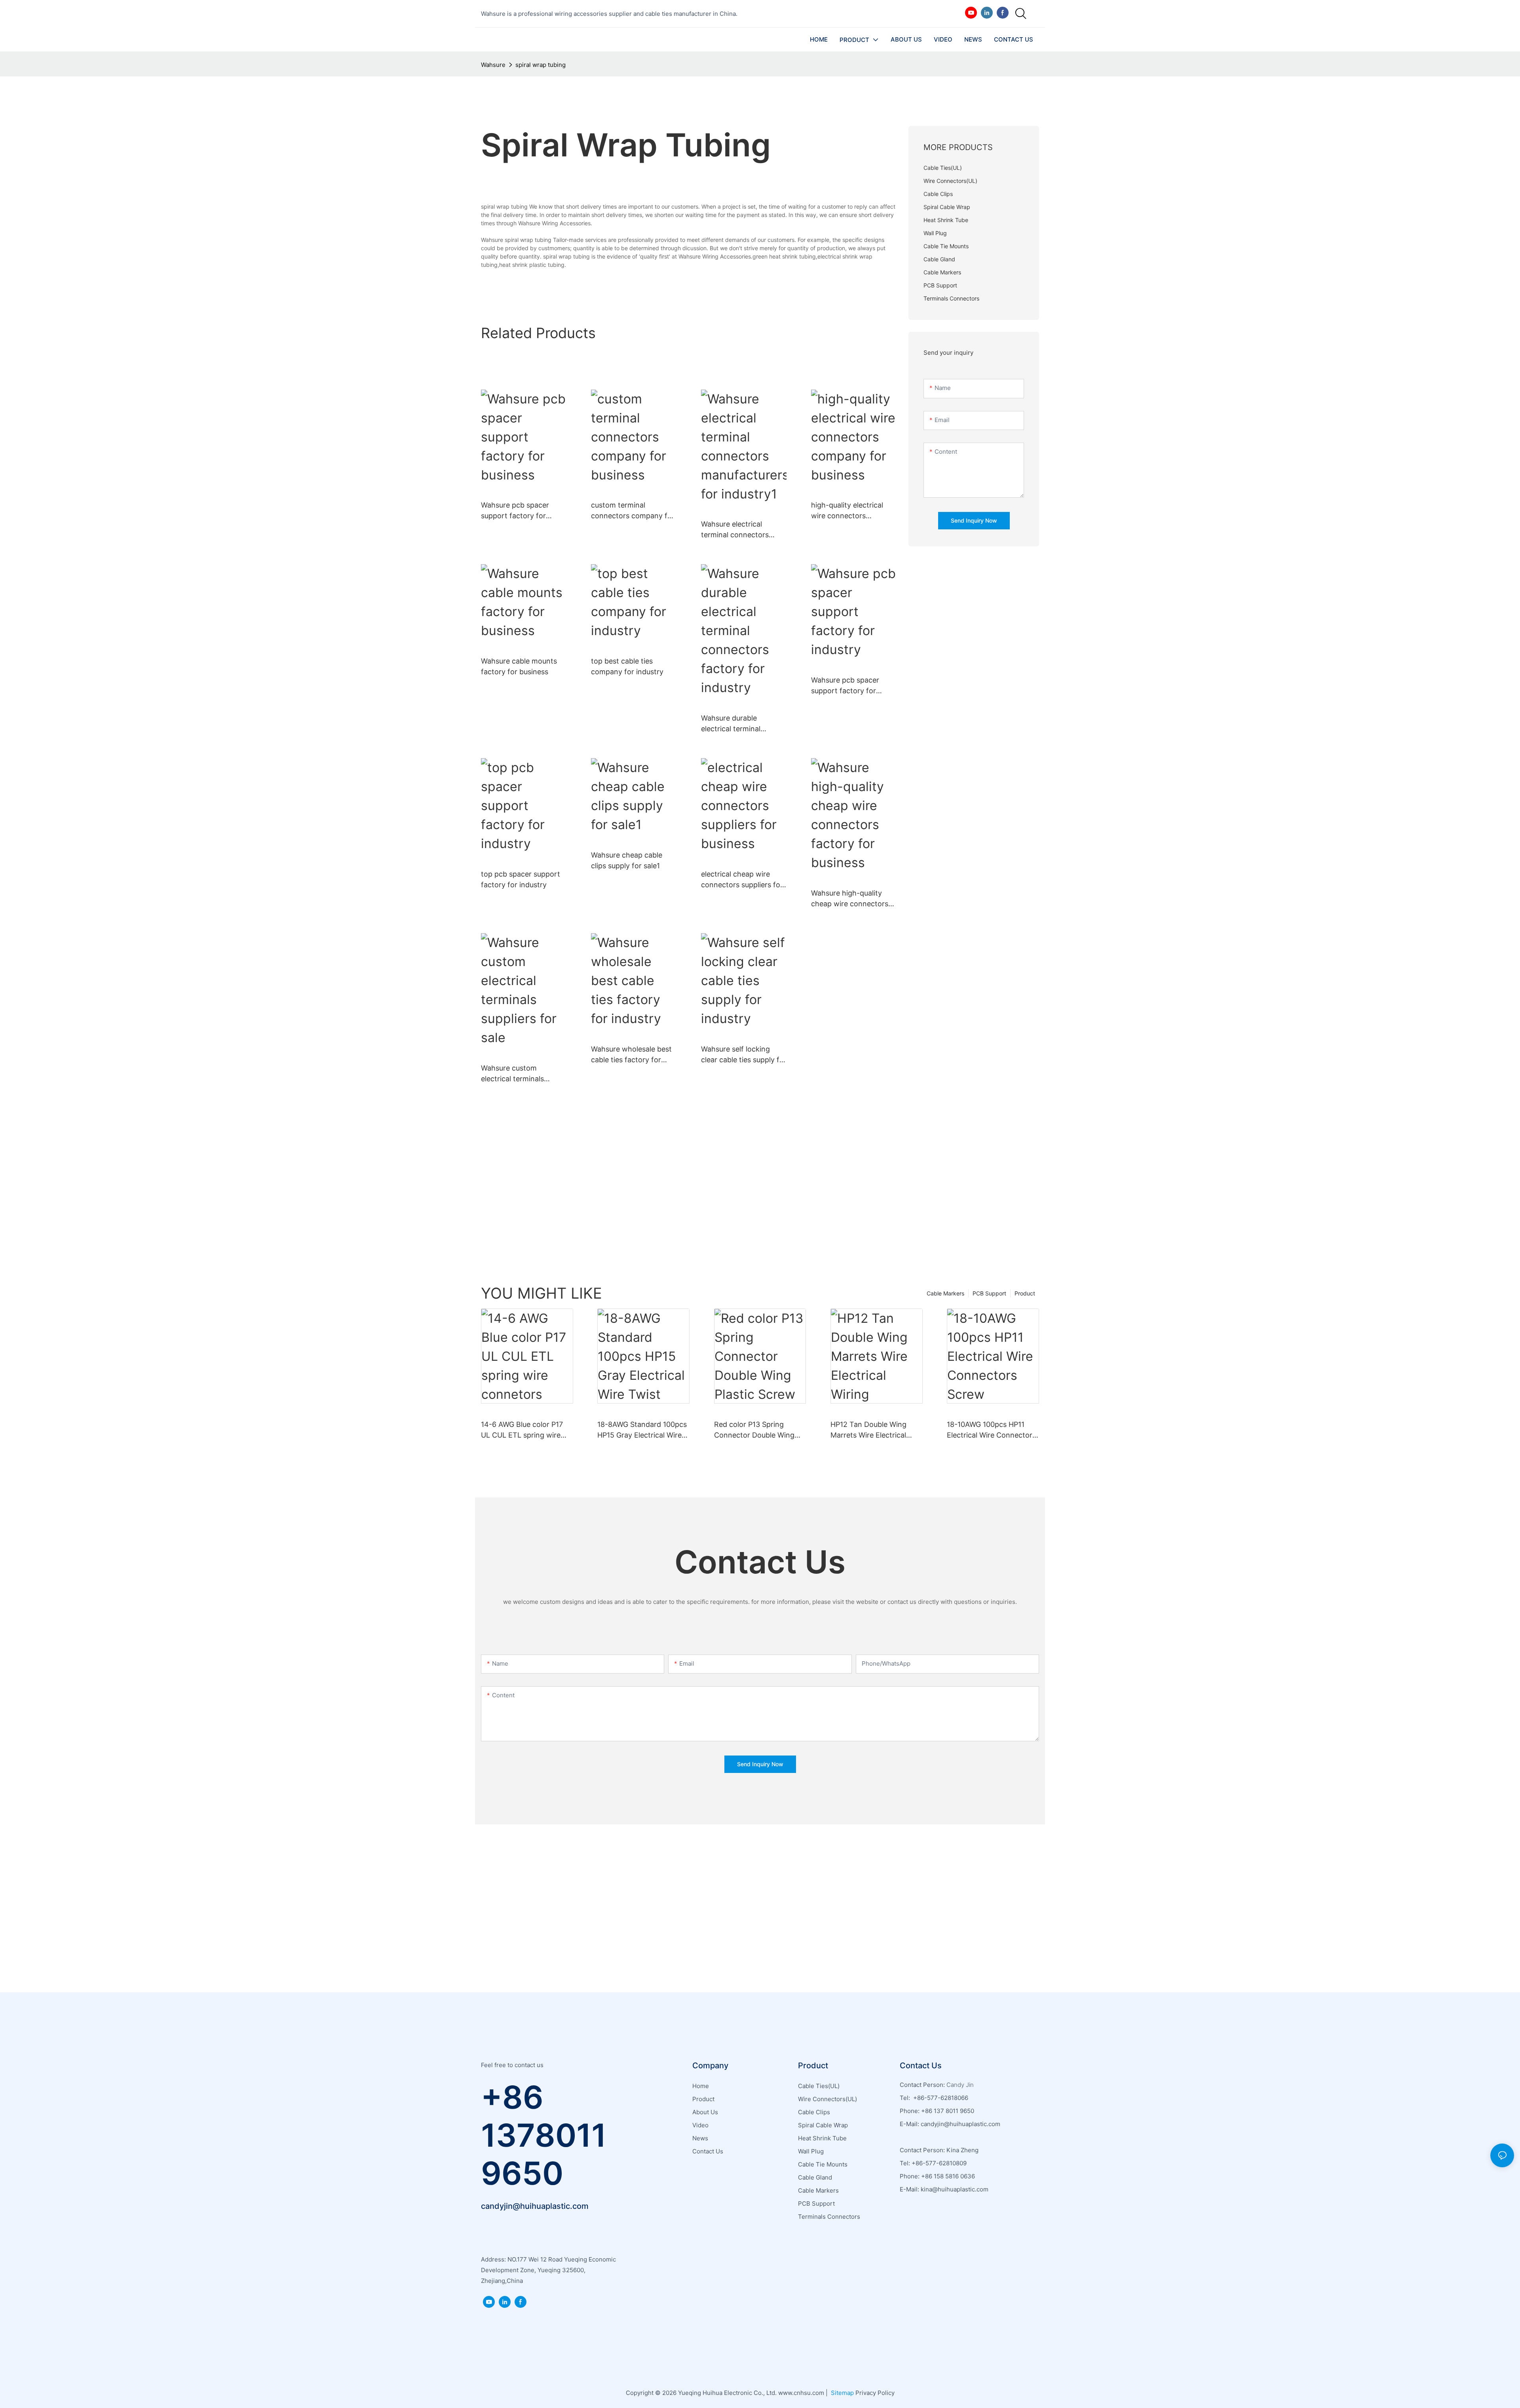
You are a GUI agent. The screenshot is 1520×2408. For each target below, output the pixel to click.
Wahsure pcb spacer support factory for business (515, 511)
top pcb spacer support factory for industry (521, 879)
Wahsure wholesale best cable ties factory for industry (631, 1055)
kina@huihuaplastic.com (955, 2189)
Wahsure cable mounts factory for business (519, 666)
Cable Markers (945, 1293)
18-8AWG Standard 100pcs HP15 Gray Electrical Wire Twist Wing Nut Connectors (642, 1430)
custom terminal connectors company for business (633, 511)
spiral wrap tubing (541, 65)
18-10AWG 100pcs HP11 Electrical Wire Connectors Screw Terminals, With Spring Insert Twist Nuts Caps (991, 1430)
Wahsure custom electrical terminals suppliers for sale (512, 1074)
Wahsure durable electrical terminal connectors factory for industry (739, 724)
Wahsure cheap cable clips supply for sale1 (627, 860)
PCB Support (989, 1293)
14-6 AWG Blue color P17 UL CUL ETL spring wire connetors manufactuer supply (522, 1430)
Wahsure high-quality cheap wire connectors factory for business (850, 899)
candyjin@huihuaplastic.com (535, 2206)
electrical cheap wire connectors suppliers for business (742, 880)
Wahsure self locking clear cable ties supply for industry (744, 1055)
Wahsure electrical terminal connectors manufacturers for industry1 (735, 530)
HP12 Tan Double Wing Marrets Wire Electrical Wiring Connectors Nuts (871, 1430)
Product (1025, 1293)
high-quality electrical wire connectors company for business (848, 511)
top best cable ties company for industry (627, 666)
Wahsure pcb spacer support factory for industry (845, 686)
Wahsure (493, 65)
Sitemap (842, 2393)
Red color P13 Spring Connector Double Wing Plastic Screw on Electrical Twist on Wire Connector (758, 1430)
